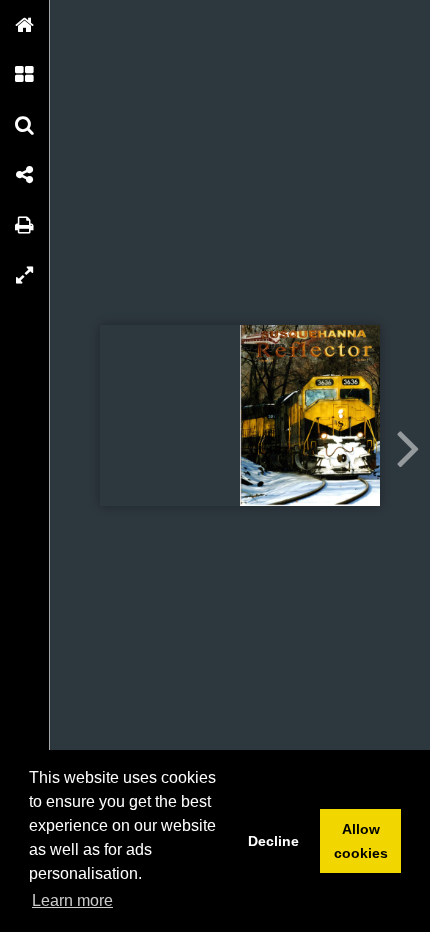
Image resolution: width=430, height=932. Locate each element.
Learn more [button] (72, 900)
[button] (25, 25)
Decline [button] (273, 841)
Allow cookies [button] (361, 841)
